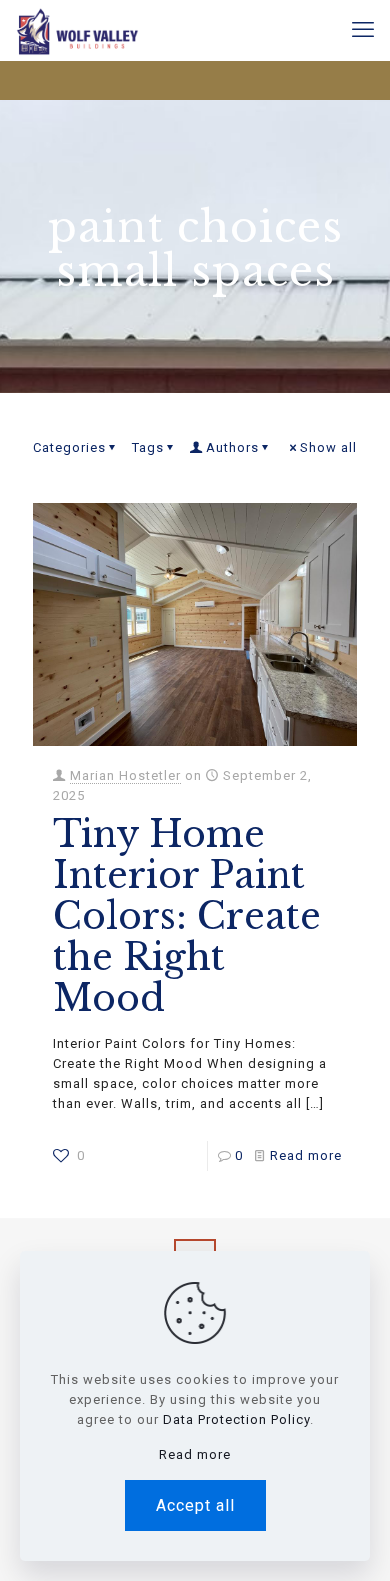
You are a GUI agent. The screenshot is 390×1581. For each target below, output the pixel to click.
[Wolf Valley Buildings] (77, 30)
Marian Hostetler (125, 775)
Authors (232, 447)
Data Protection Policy (236, 1419)
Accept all (195, 1505)
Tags (148, 447)
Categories (69, 447)
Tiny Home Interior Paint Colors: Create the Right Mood (187, 916)
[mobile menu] (363, 30)
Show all (328, 447)
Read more (306, 1155)
